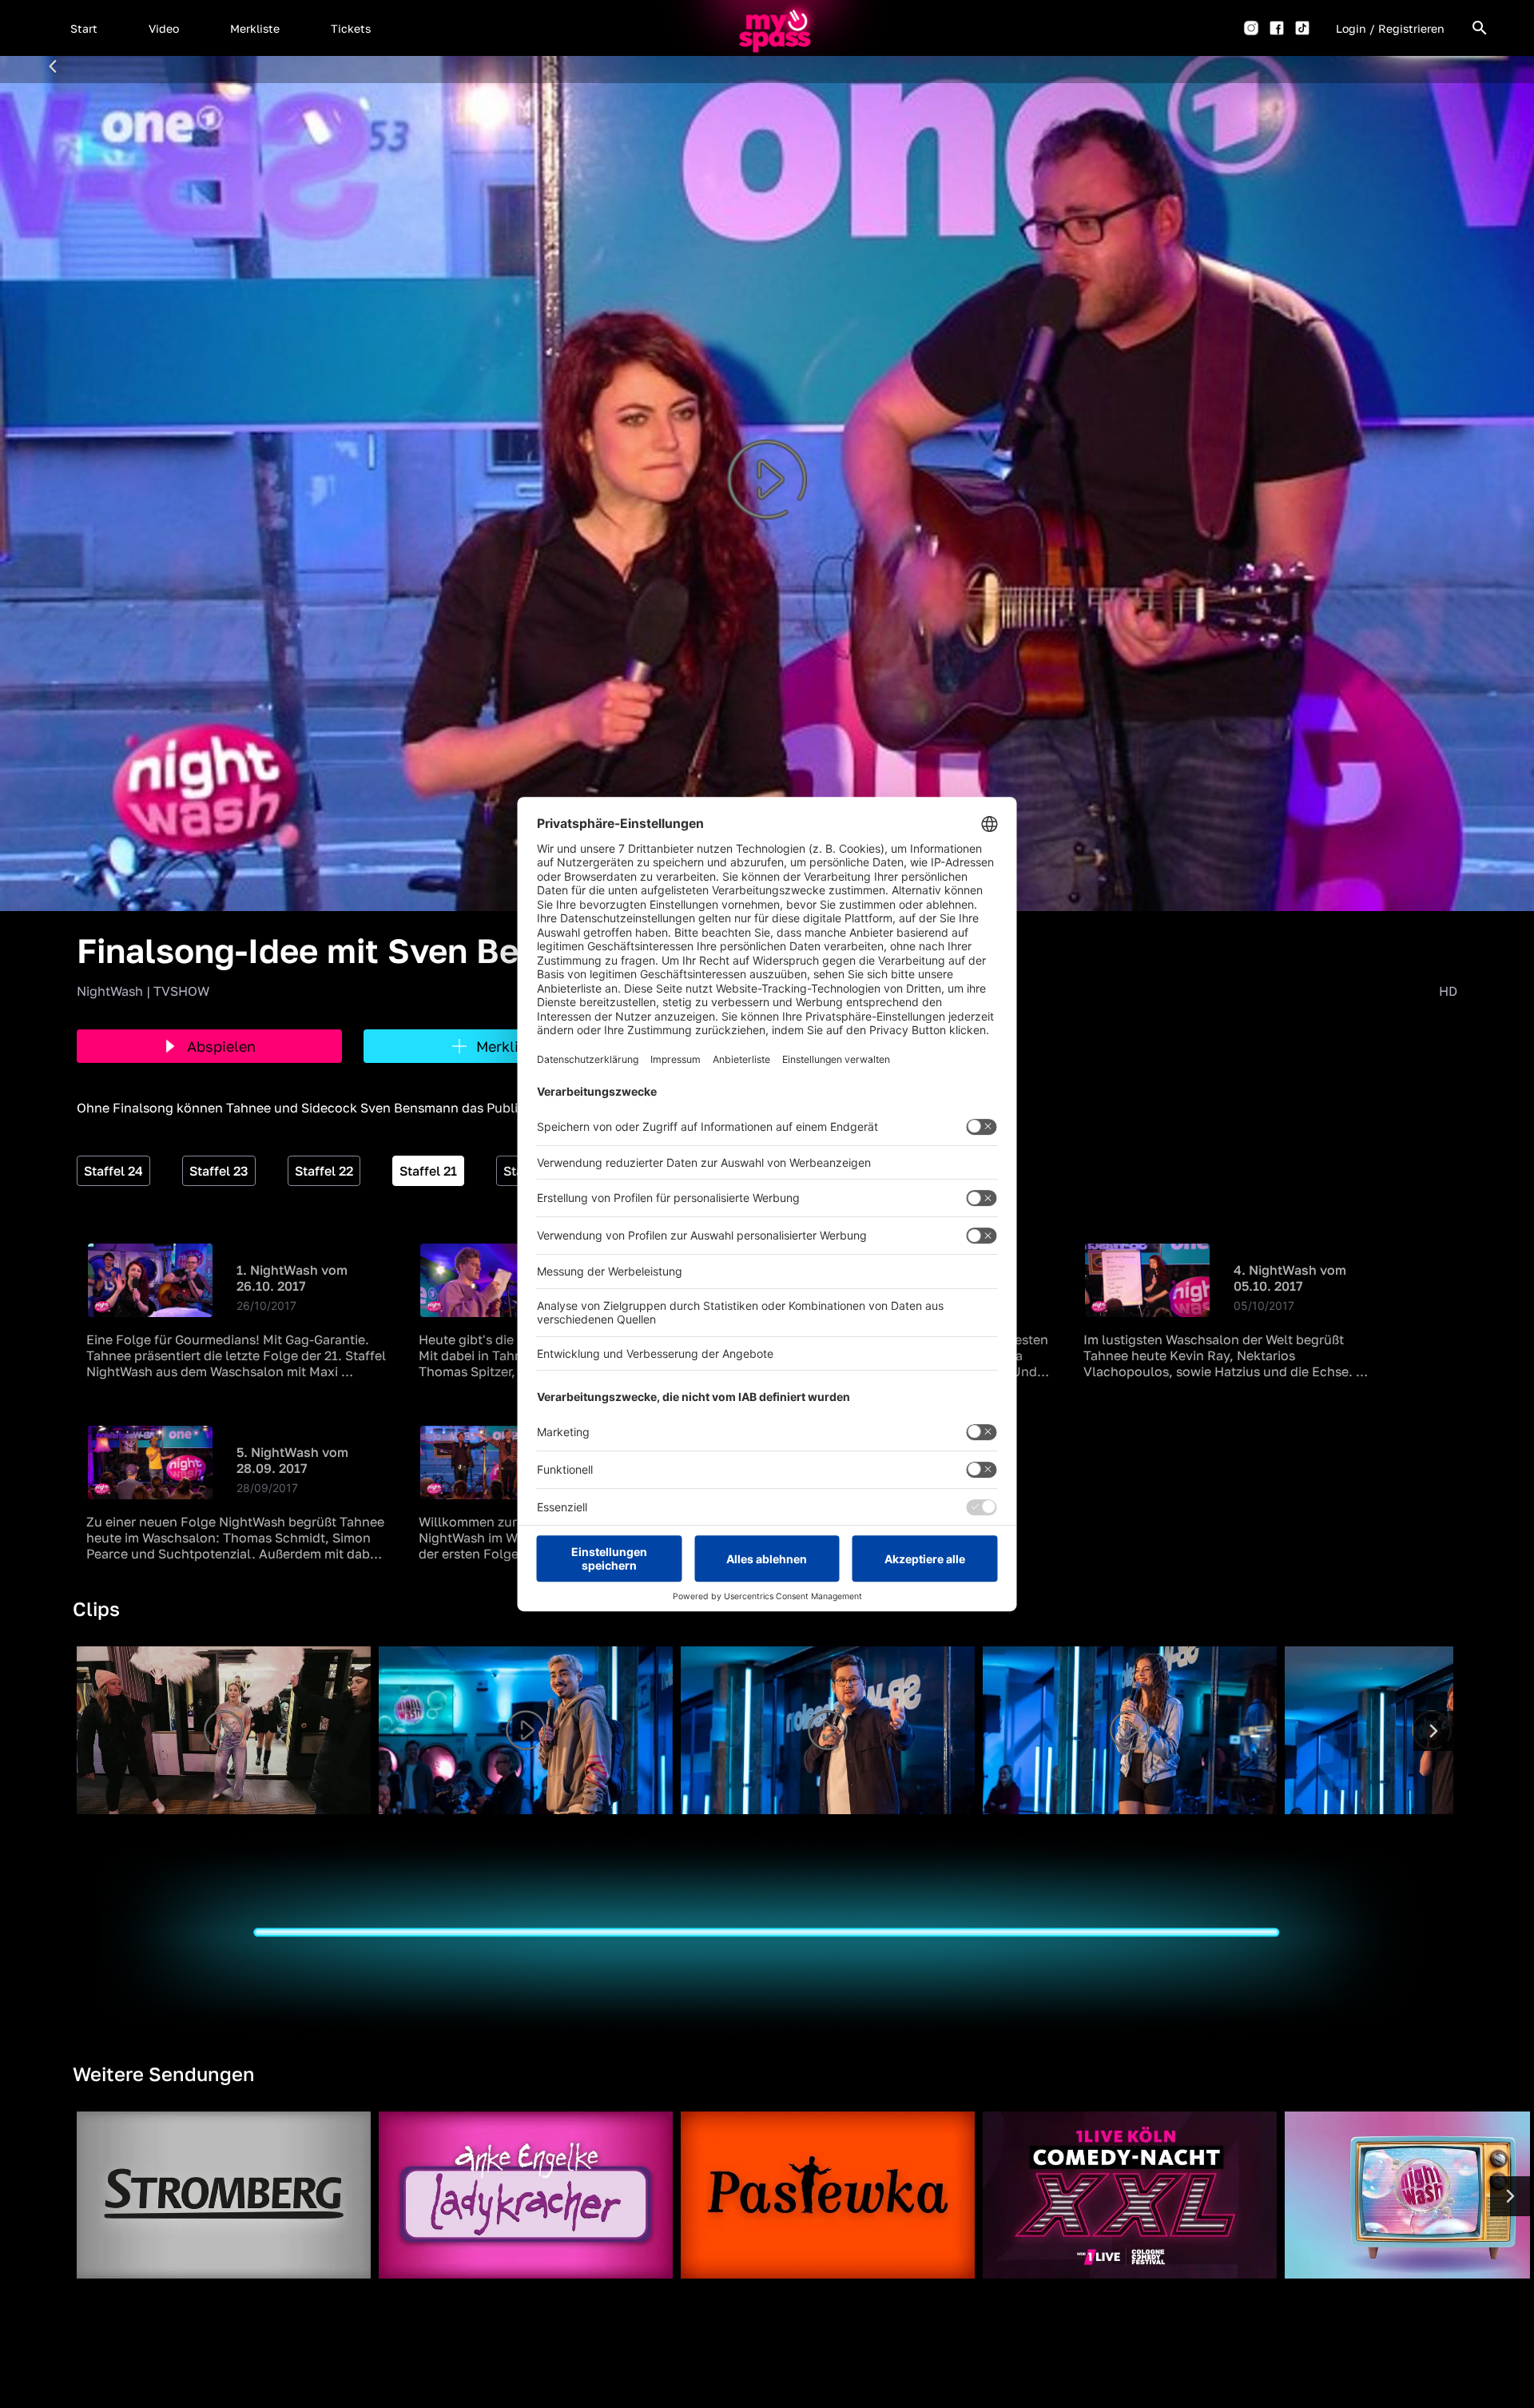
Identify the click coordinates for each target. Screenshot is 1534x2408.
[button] (84, 28)
